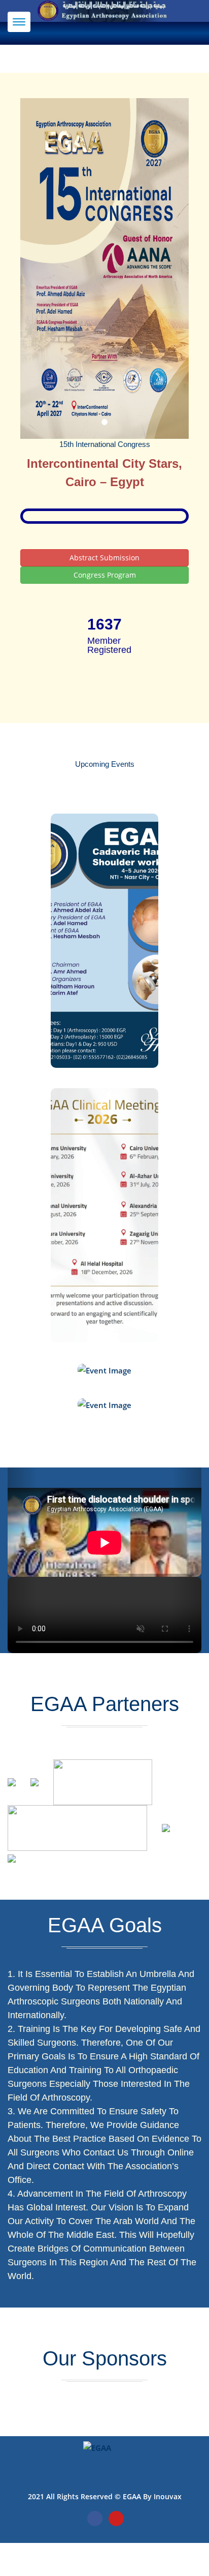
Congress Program (105, 575)
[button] (22, 1560)
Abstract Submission (104, 558)
